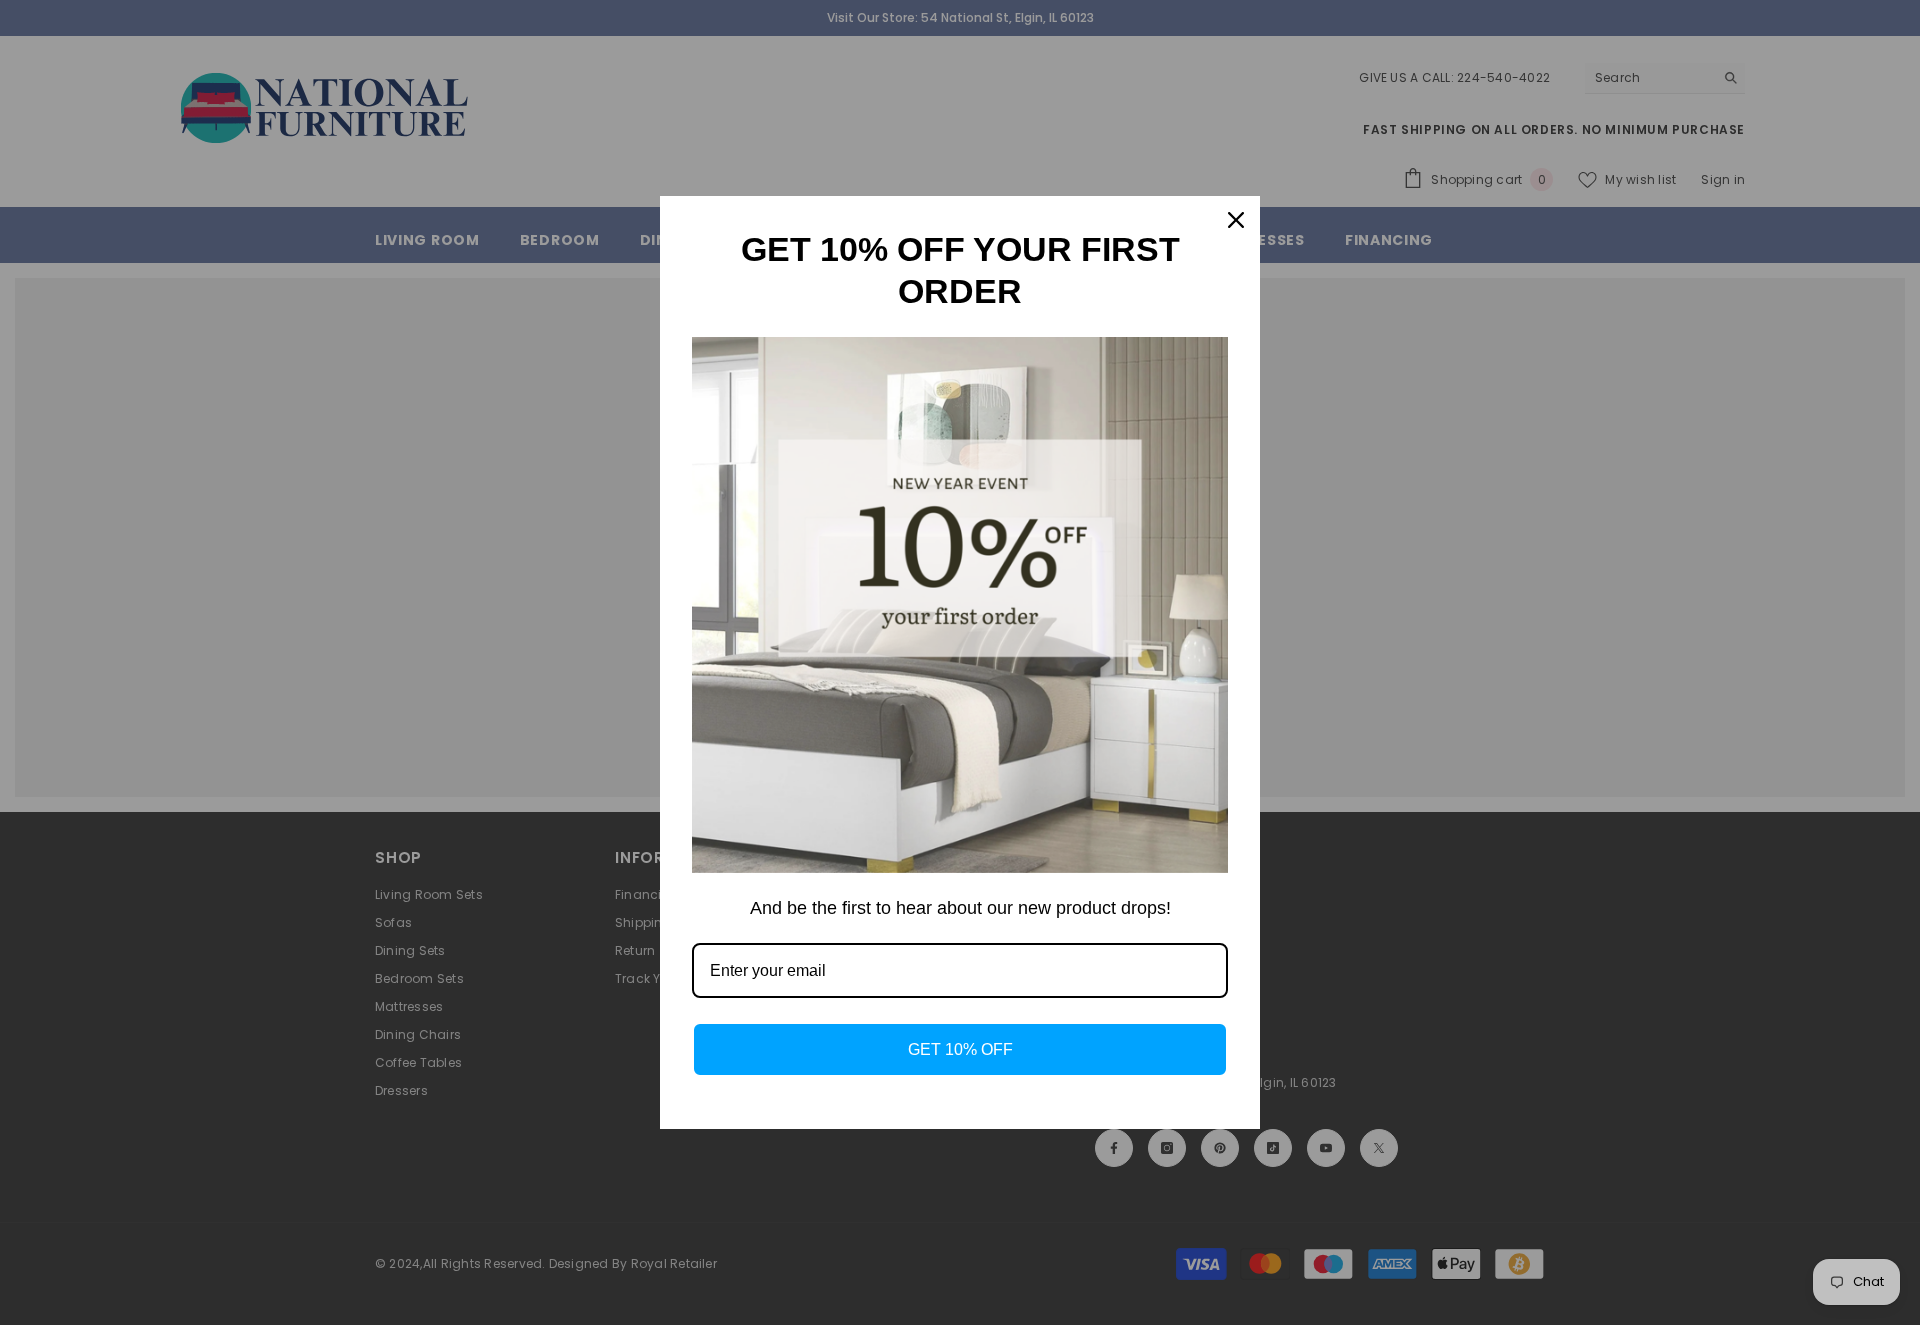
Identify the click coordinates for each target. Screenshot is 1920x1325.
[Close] (1236, 220)
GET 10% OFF (960, 1049)
